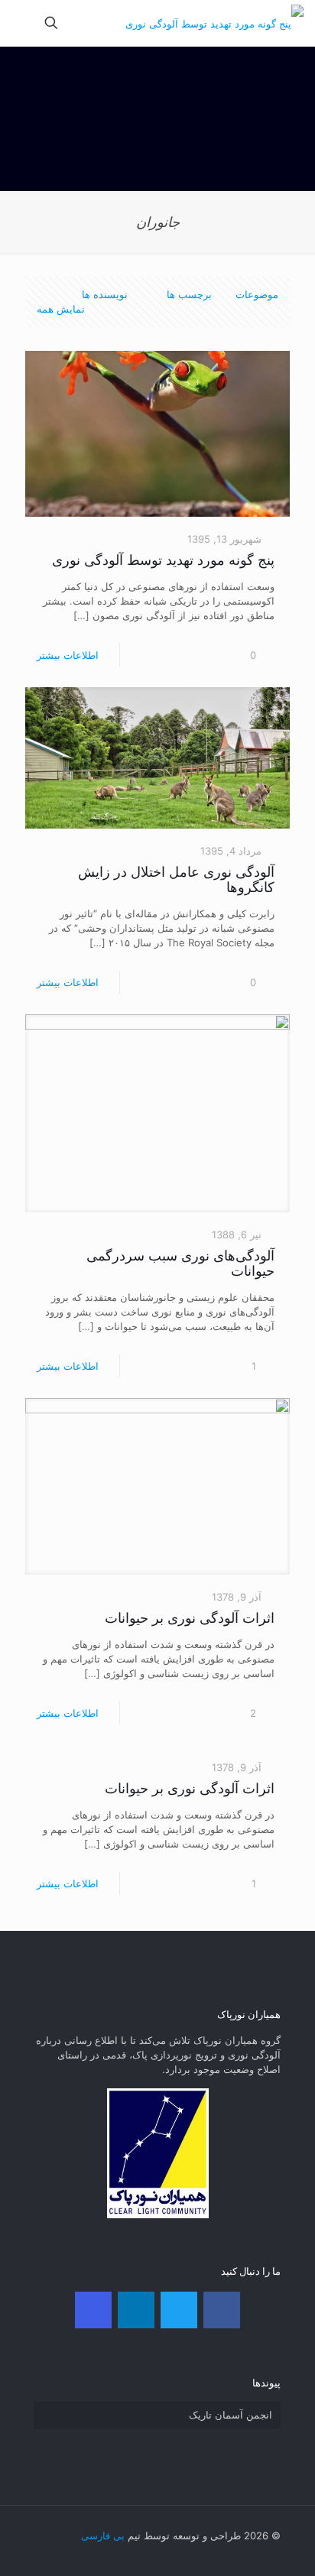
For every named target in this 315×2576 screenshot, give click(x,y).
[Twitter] (179, 2310)
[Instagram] (93, 2310)
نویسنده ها (105, 294)
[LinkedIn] (136, 2310)
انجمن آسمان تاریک (231, 2415)
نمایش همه (61, 309)
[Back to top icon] (50, 2537)
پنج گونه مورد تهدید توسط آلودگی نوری (163, 560)
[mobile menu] (28, 23)
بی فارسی (103, 2535)
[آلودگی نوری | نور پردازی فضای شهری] (214, 23)
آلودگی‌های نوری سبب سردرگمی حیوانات (180, 1263)
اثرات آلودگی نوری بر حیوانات (190, 1618)
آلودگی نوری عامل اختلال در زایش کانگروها (176, 879)
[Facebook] (222, 2310)
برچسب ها (188, 294)
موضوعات (257, 294)
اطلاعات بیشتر (68, 655)
